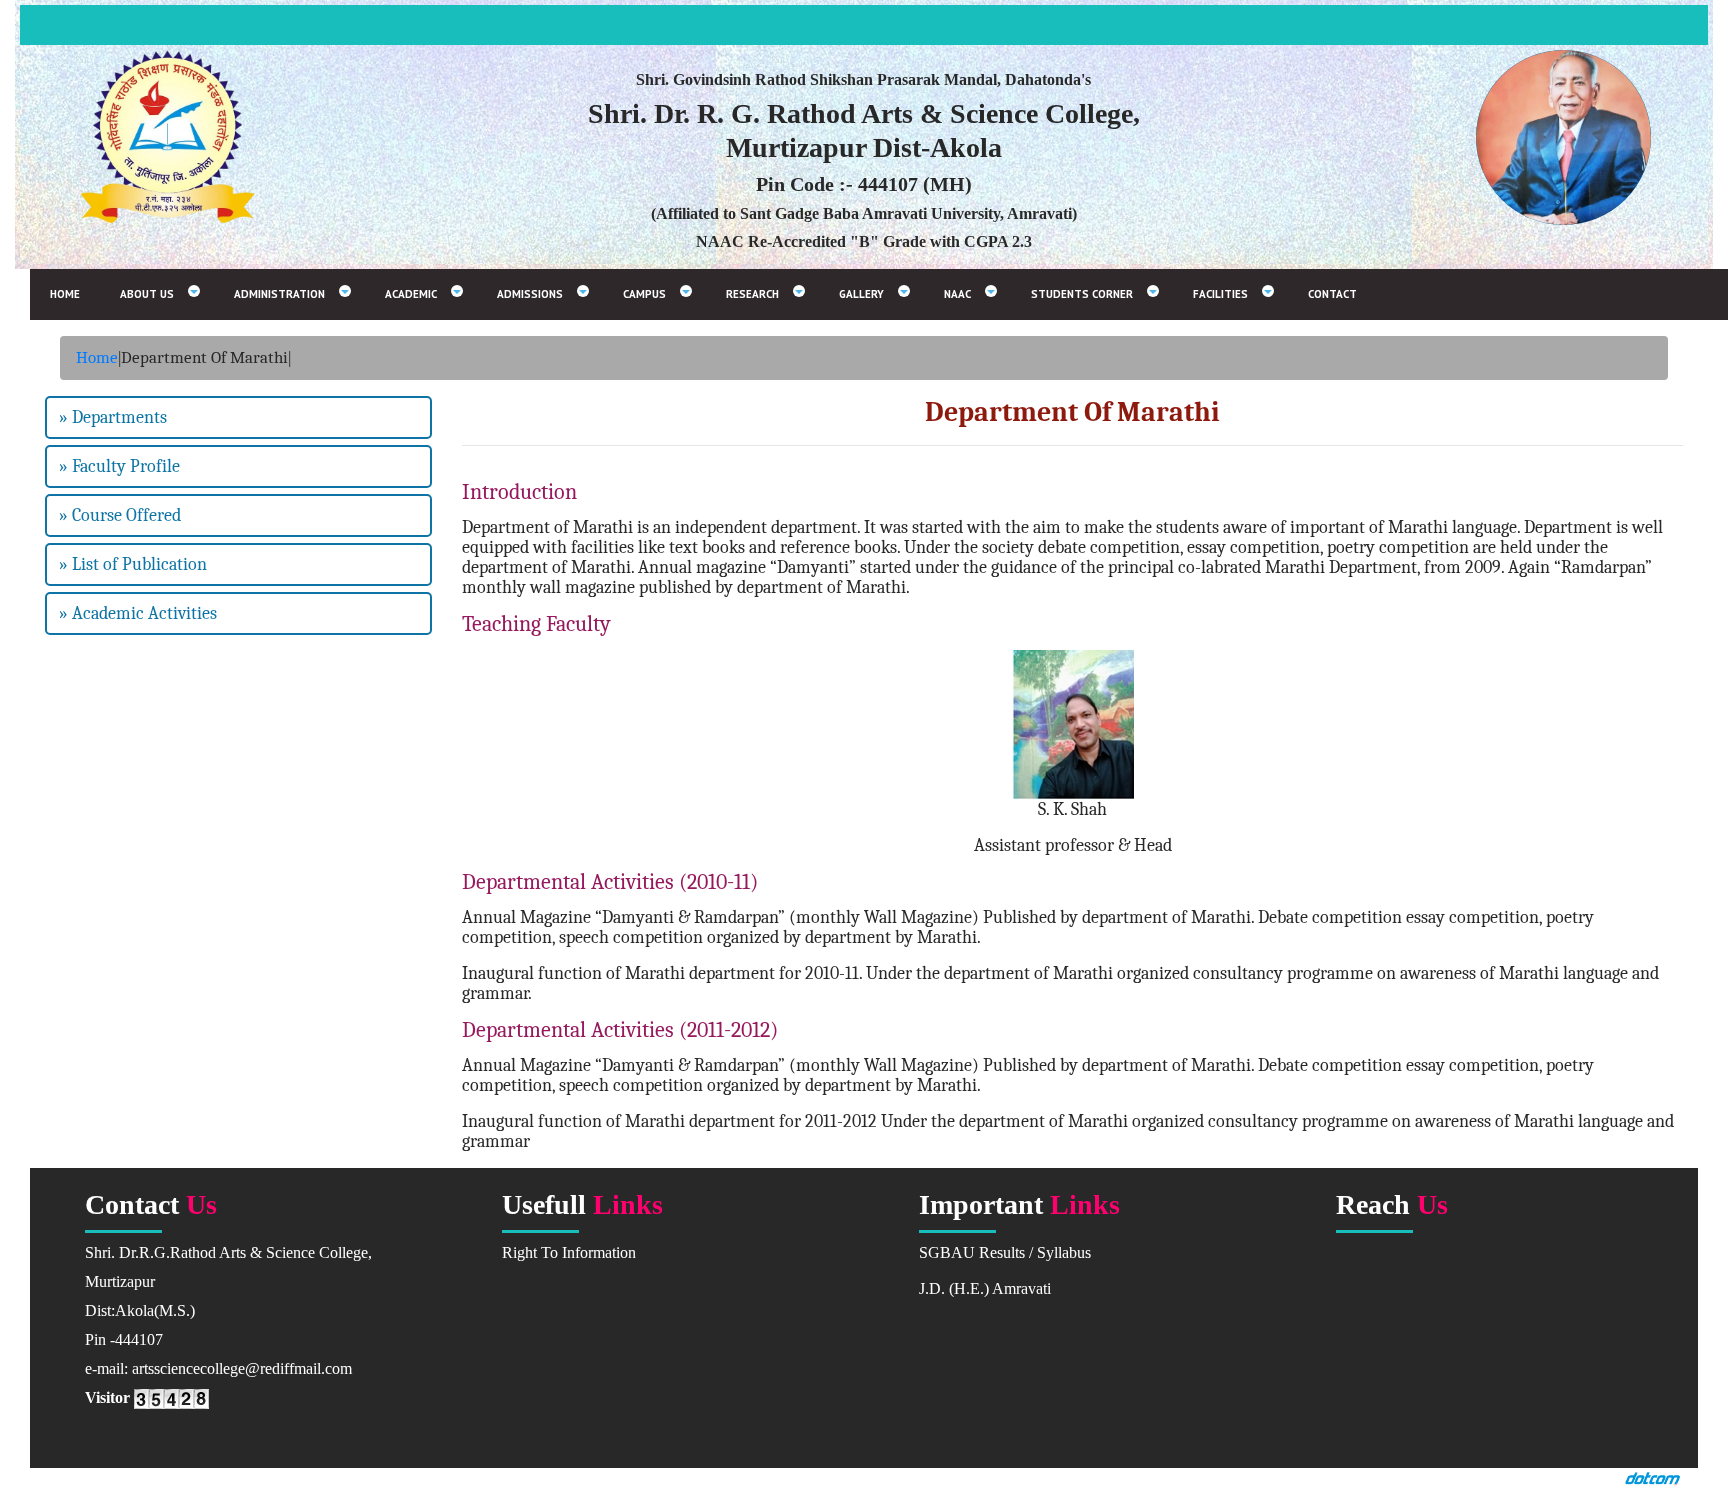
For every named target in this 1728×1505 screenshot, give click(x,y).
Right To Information (569, 1252)
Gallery (861, 294)
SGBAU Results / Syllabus (1005, 1252)
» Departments (113, 417)
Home (65, 294)
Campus (644, 294)
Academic (411, 294)
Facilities (1220, 294)
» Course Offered (120, 515)
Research (752, 294)
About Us (147, 294)
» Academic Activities (138, 613)
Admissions (530, 294)
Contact (1332, 294)
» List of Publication (133, 564)
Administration (279, 294)
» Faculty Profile (119, 466)
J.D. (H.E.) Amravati (985, 1288)
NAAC (957, 294)
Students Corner (1082, 294)
